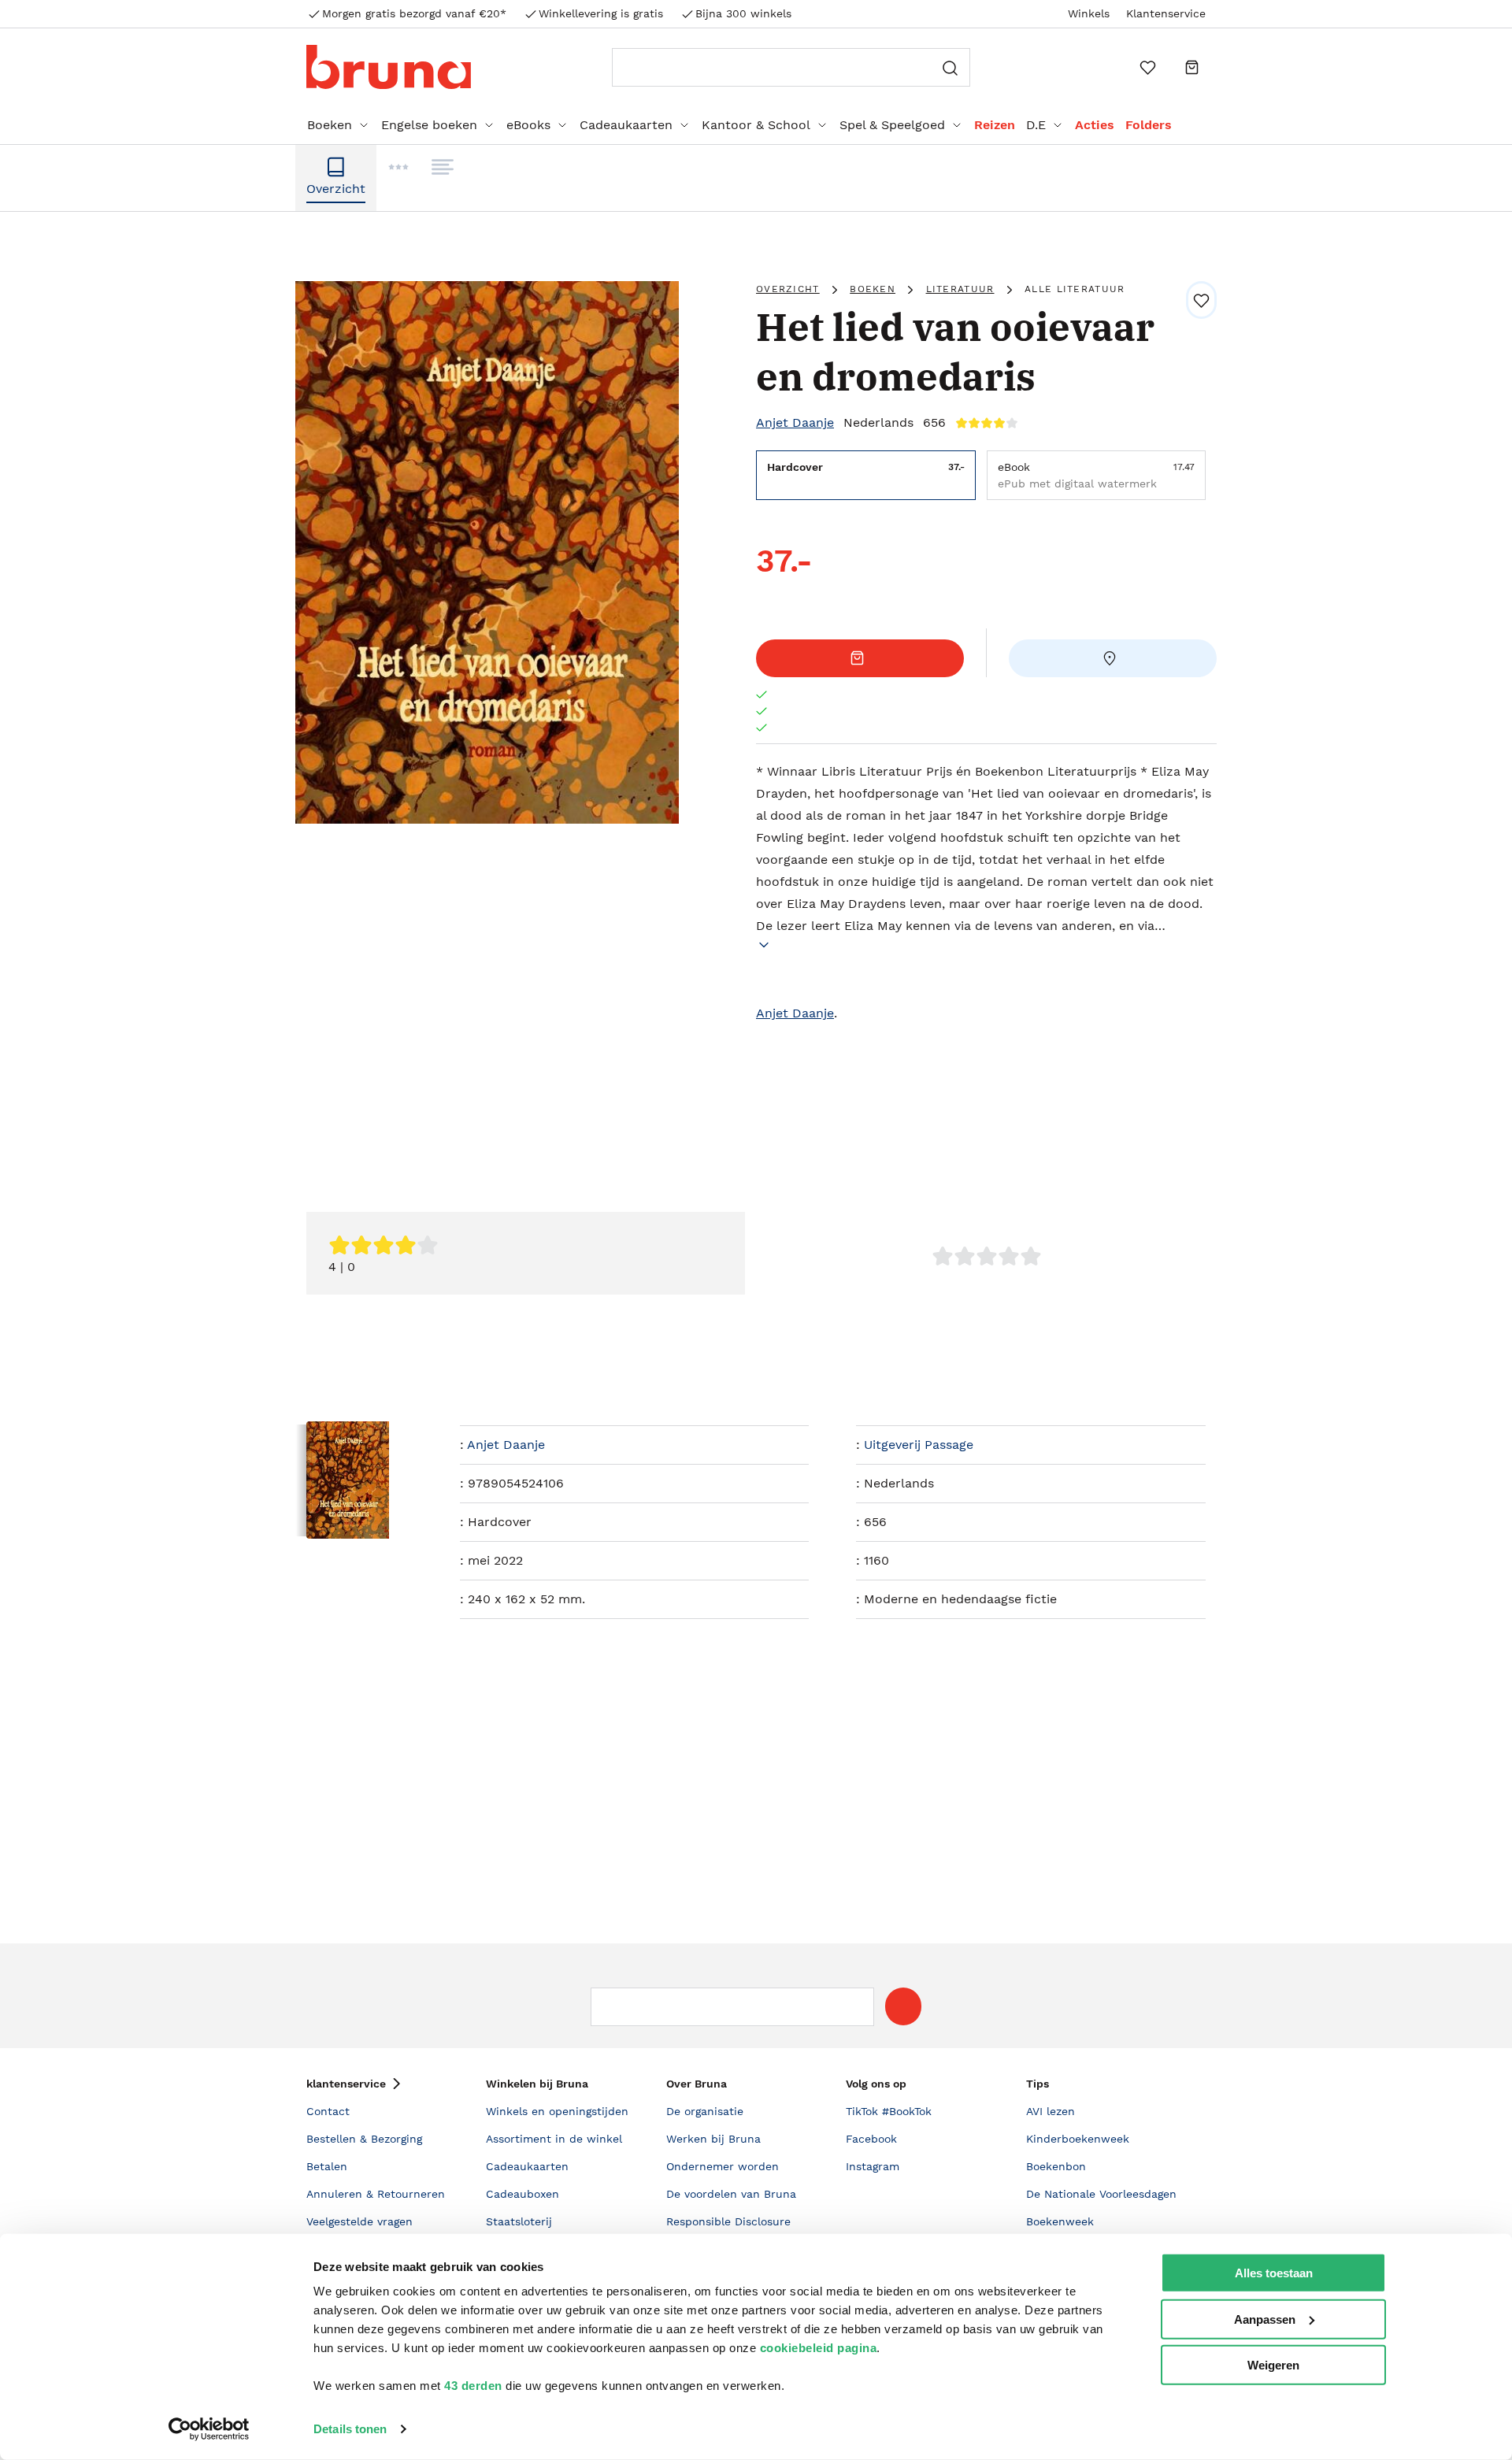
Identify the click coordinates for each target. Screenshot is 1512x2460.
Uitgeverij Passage (919, 1445)
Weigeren (1273, 2365)
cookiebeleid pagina (819, 2348)
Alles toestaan (1274, 2273)
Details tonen (350, 2429)
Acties (1095, 125)
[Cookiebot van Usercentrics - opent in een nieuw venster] (209, 2429)
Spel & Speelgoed (892, 125)
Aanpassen (1265, 2319)
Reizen (995, 125)
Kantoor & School (756, 125)
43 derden (473, 2386)
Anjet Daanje (795, 422)
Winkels (1089, 13)
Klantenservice (1166, 13)
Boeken (330, 125)
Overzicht (788, 289)
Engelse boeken (429, 125)
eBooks (528, 125)
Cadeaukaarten (626, 125)
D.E (1036, 125)
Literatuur (960, 289)
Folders (1149, 125)
